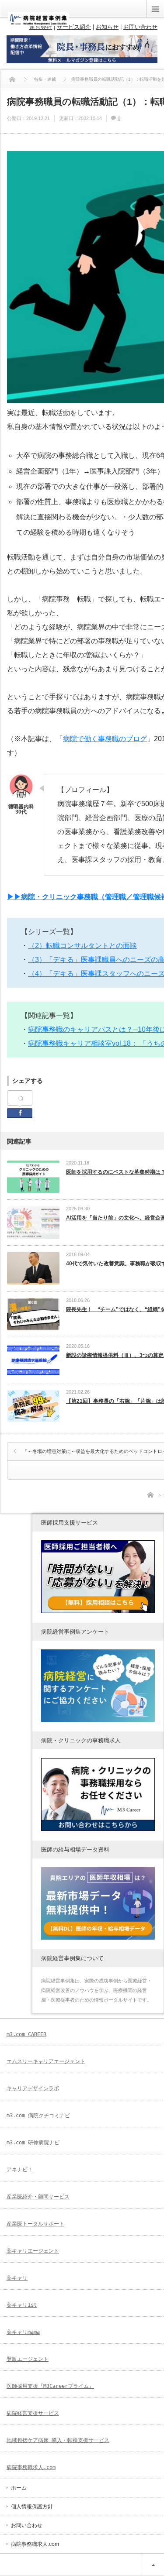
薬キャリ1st (22, 2305)
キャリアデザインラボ (33, 2088)
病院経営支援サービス (33, 2413)
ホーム (19, 2488)
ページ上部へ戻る (153, 2565)
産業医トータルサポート (35, 2224)
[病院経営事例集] (38, 23)
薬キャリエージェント (33, 2251)
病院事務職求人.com (31, 2467)
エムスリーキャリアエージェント (46, 2061)
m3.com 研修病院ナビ (33, 2143)
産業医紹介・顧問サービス (38, 2197)
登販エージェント (28, 2359)
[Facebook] (20, 1098)
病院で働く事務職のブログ (105, 739)
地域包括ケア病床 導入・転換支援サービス (58, 2440)
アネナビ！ (20, 2170)
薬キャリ (17, 2278)
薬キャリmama (23, 2332)
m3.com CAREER (26, 2034)
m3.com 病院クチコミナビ (38, 2116)
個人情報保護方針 (32, 2507)
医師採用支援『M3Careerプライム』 (50, 2386)
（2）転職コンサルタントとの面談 (82, 946)
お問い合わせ (27, 2525)
